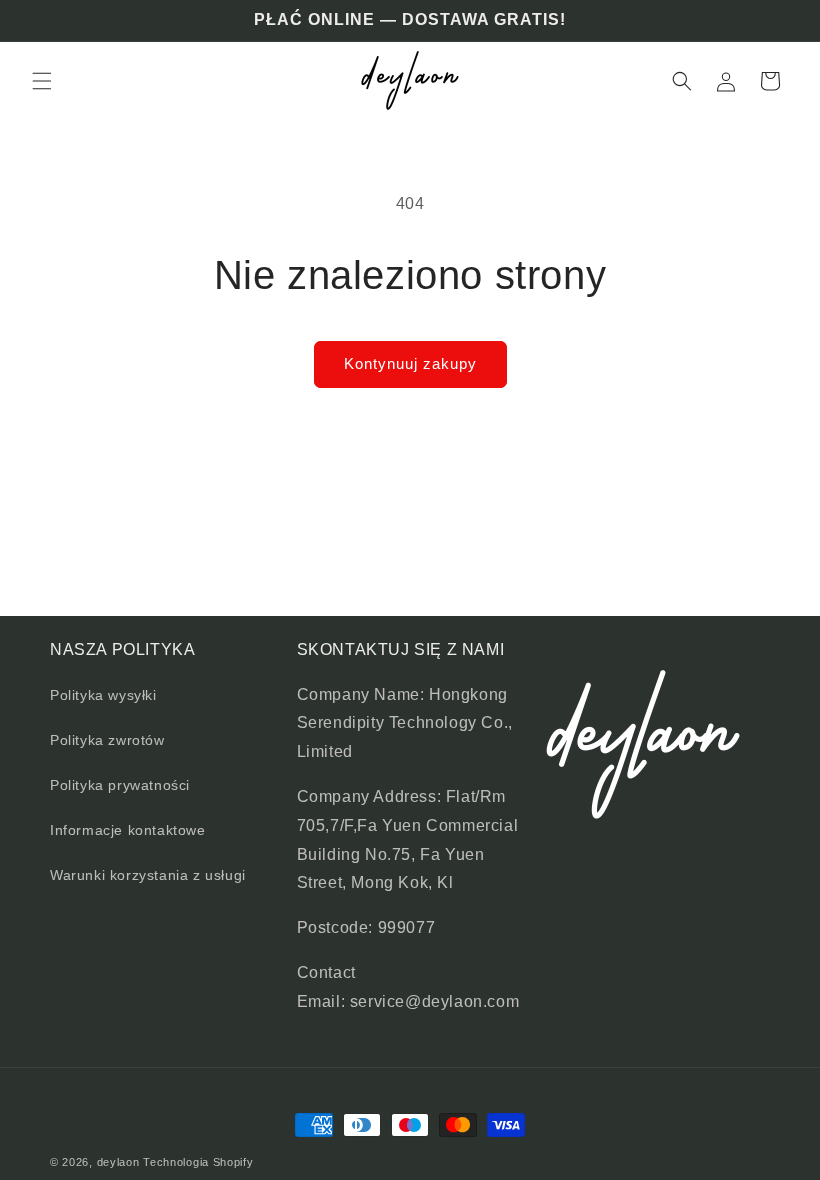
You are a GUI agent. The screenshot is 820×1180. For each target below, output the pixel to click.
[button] (42, 81)
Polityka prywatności (120, 785)
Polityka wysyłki (103, 695)
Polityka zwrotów (107, 740)
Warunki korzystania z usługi (148, 875)
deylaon (118, 1162)
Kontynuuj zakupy (410, 363)
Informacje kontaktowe (128, 830)
